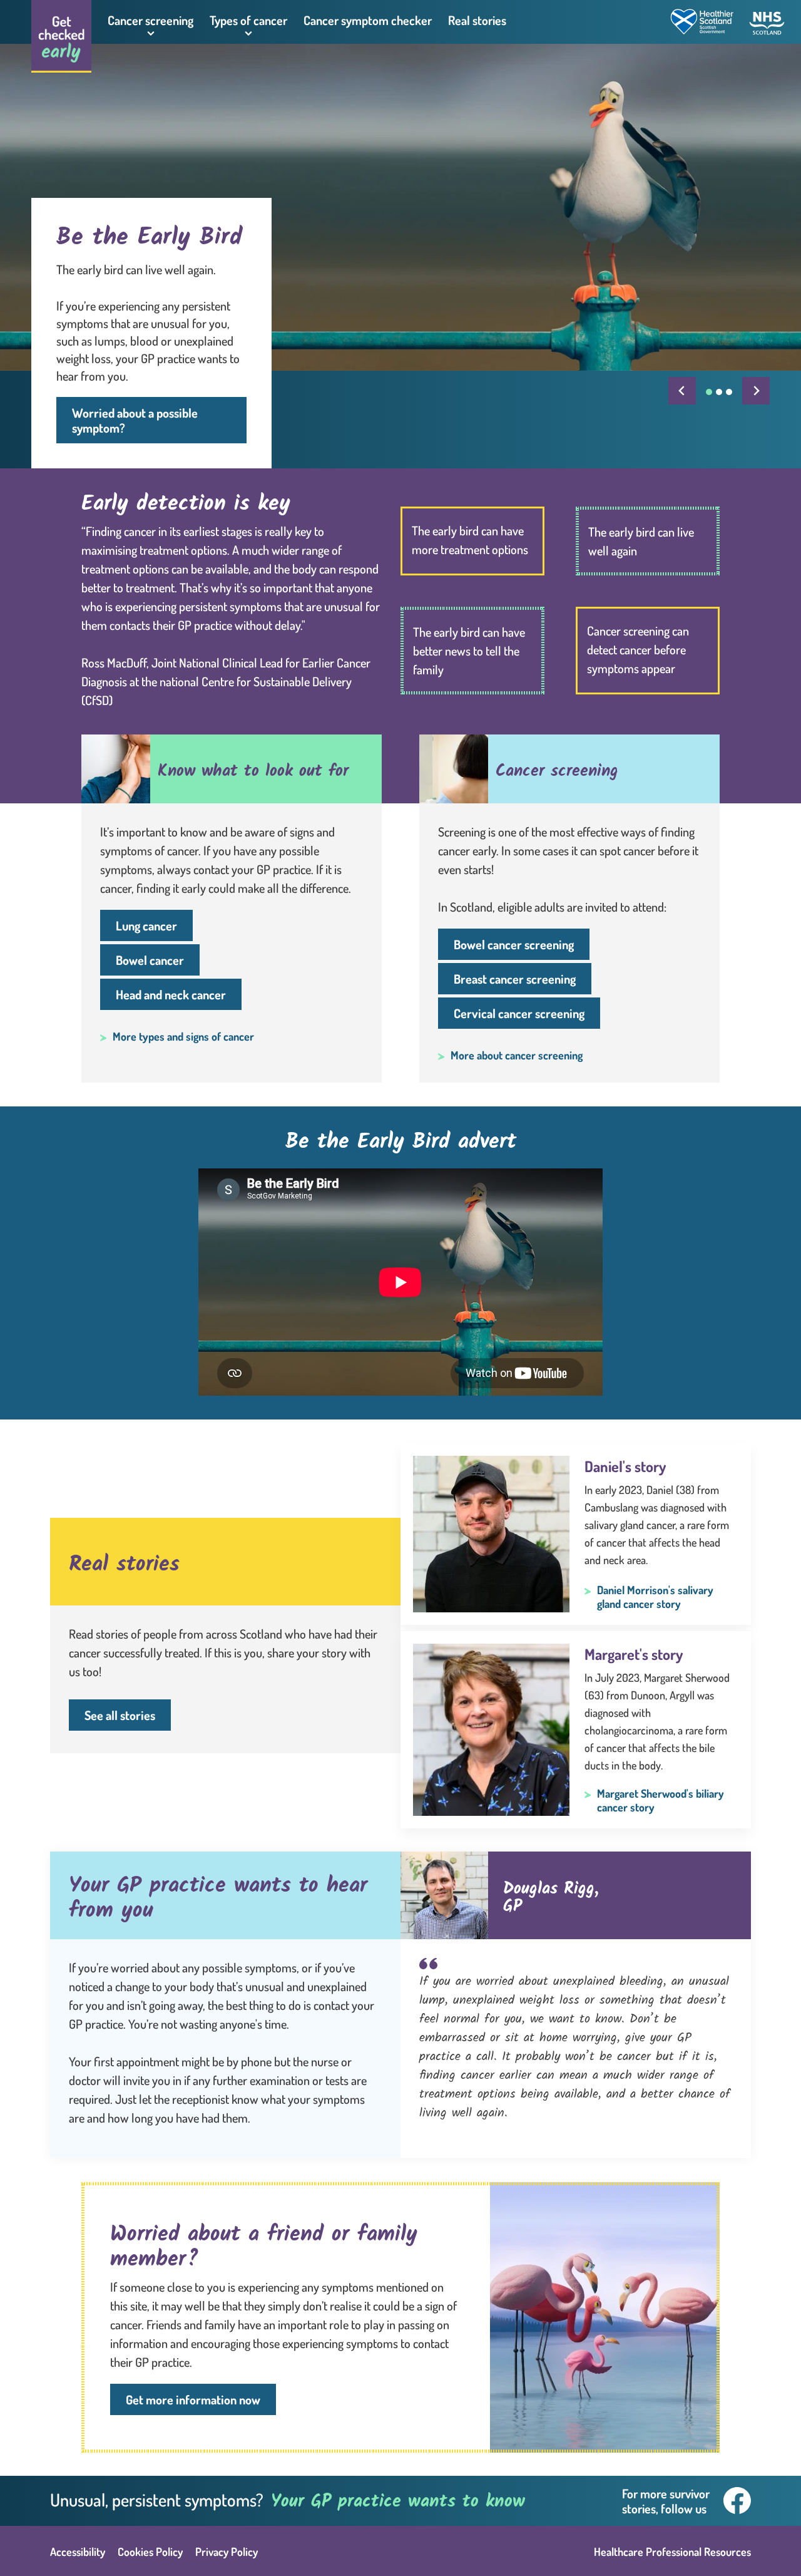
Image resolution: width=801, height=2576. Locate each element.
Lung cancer (146, 925)
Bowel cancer (150, 960)
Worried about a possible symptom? (135, 420)
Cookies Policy (150, 2552)
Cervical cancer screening (519, 1013)
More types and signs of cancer (183, 1036)
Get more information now (193, 2399)
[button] (151, 22)
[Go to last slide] (682, 391)
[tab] (709, 392)
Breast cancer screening (515, 979)
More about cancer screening (517, 1055)
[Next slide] (756, 391)
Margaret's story (634, 1654)
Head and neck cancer (171, 994)
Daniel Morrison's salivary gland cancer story (655, 1597)
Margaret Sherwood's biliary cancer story (661, 1800)
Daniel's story (625, 1466)
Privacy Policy (227, 2552)
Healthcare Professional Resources (672, 2552)
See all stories (120, 1715)
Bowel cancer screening (514, 944)
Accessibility (78, 2552)
